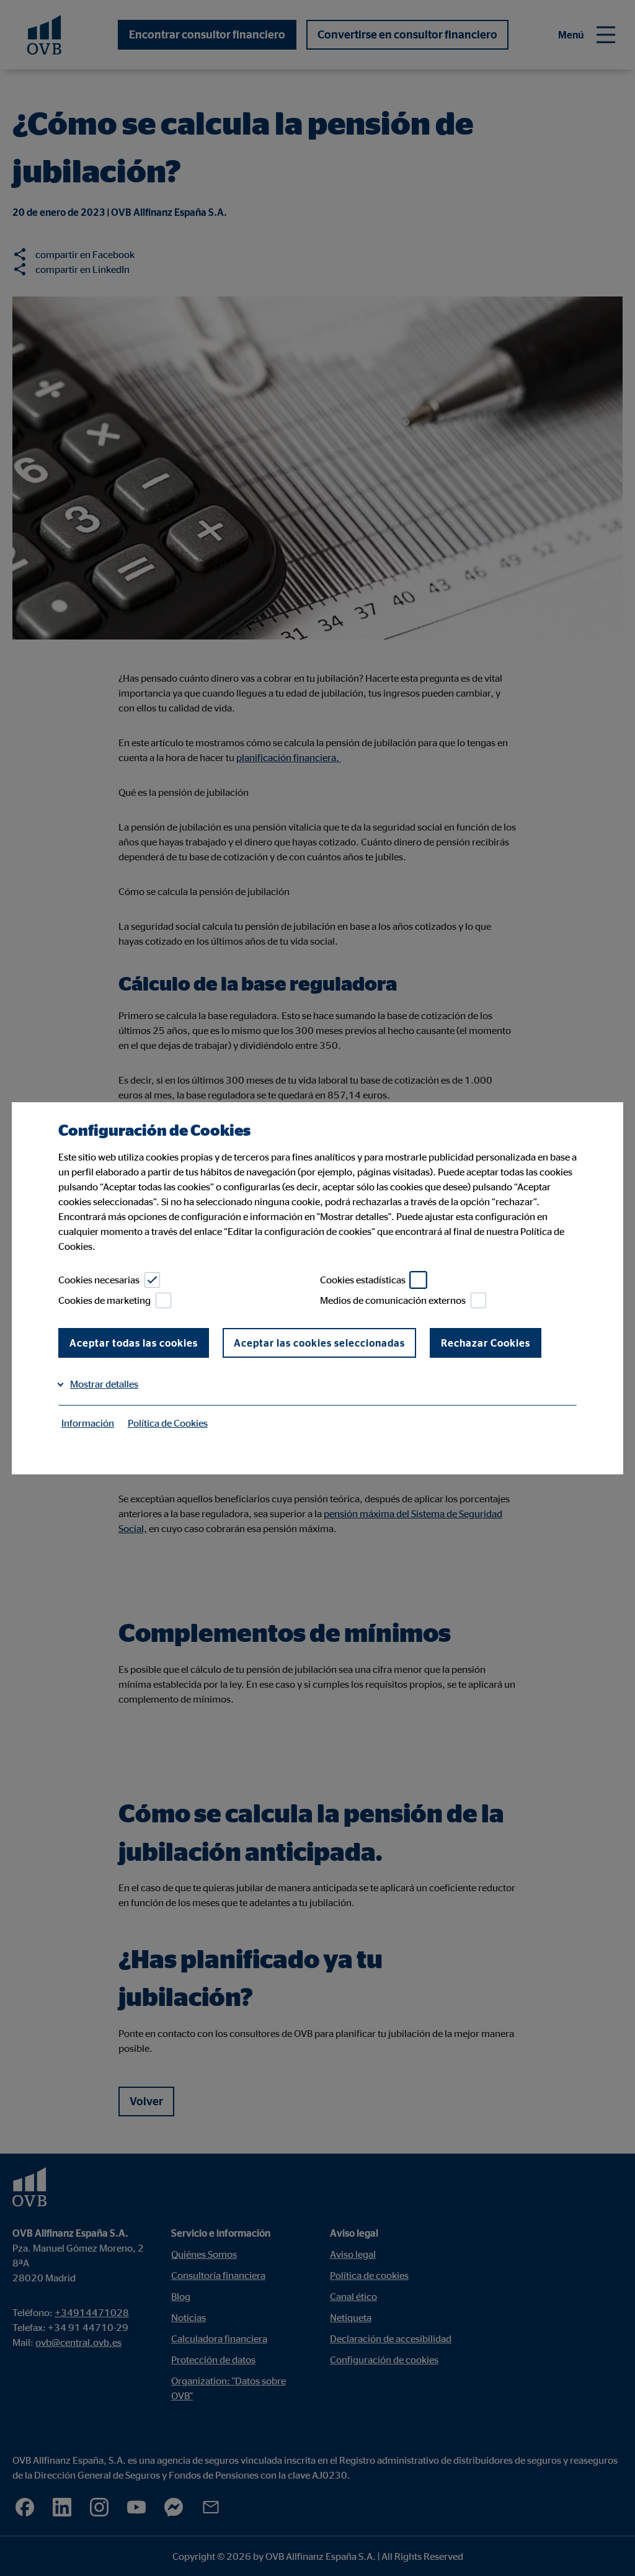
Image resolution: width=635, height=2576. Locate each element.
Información (88, 1423)
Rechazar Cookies (486, 1343)
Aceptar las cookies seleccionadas (319, 1343)
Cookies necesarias (99, 1280)
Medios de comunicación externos (393, 1300)
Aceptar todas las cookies (134, 1343)
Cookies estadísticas (363, 1280)
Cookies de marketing (104, 1300)
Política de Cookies (168, 1423)
